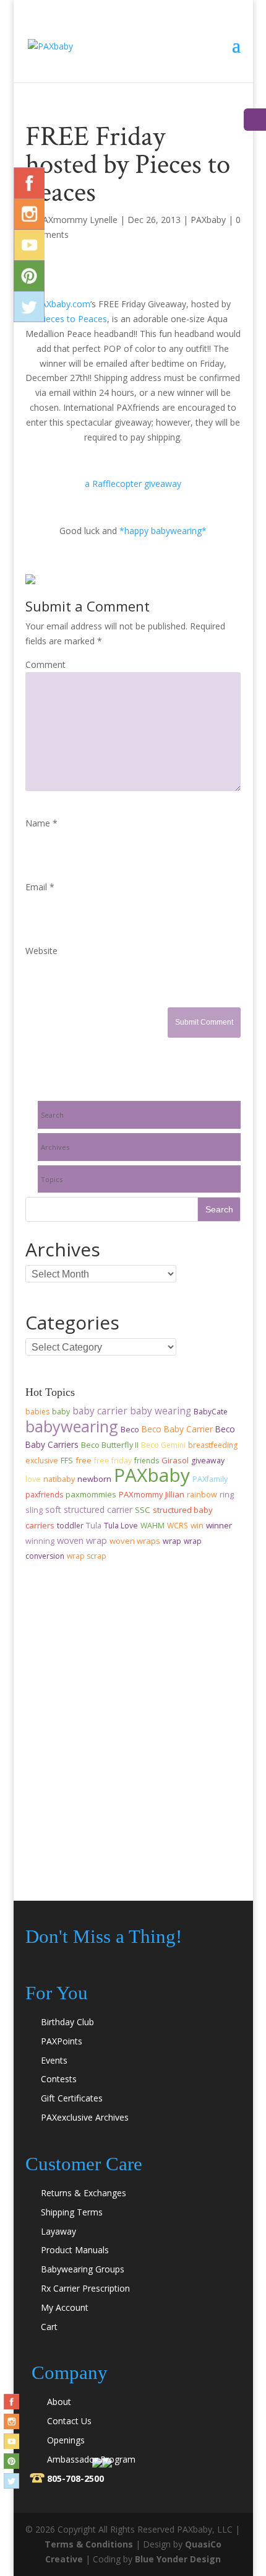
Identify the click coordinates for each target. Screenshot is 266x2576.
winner (219, 1525)
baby (61, 1412)
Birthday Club (67, 2022)
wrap (172, 1541)
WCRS (178, 1526)
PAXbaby (208, 220)
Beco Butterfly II (110, 1445)
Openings (66, 2440)
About (59, 2402)
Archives (55, 1147)
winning (40, 1541)
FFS (67, 1461)
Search (52, 1115)
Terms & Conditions (89, 2544)
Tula (94, 1526)
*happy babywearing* (163, 531)
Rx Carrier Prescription (85, 2288)
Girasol (175, 1460)
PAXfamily (210, 1479)
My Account (65, 2307)
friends (147, 1461)
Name (41, 823)
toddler (70, 1526)
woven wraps (135, 1541)
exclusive (42, 1461)
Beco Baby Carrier (177, 1429)
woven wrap (82, 1540)
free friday (113, 1461)
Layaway (58, 2231)
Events (54, 2060)
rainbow (202, 1495)
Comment (45, 664)
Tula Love (121, 1526)
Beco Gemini (163, 1445)
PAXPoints (62, 2041)
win (197, 1525)
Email (40, 887)
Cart (49, 2327)
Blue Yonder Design (178, 2559)
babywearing (72, 1426)
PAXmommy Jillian (152, 1494)
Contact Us (69, 2421)
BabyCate (211, 1412)
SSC (143, 1510)
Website (41, 951)
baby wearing (161, 1411)
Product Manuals (75, 2250)
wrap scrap (87, 1556)
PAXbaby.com (63, 304)
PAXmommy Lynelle (77, 220)
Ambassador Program (91, 2459)
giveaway (208, 1461)
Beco (130, 1430)
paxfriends (44, 1495)
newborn (94, 1479)
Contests (59, 2079)
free (84, 1460)
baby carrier (100, 1411)
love (33, 1479)
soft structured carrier (89, 1509)
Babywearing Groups (83, 2269)
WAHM (152, 1526)
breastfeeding (213, 1445)
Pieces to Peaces (73, 319)
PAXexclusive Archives (85, 2117)
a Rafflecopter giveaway (133, 484)
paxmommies (91, 1494)
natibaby (59, 1479)
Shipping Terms (72, 2212)
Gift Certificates (72, 2098)
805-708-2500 (75, 2478)
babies (37, 1412)
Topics (52, 1179)
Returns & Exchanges (84, 2193)
